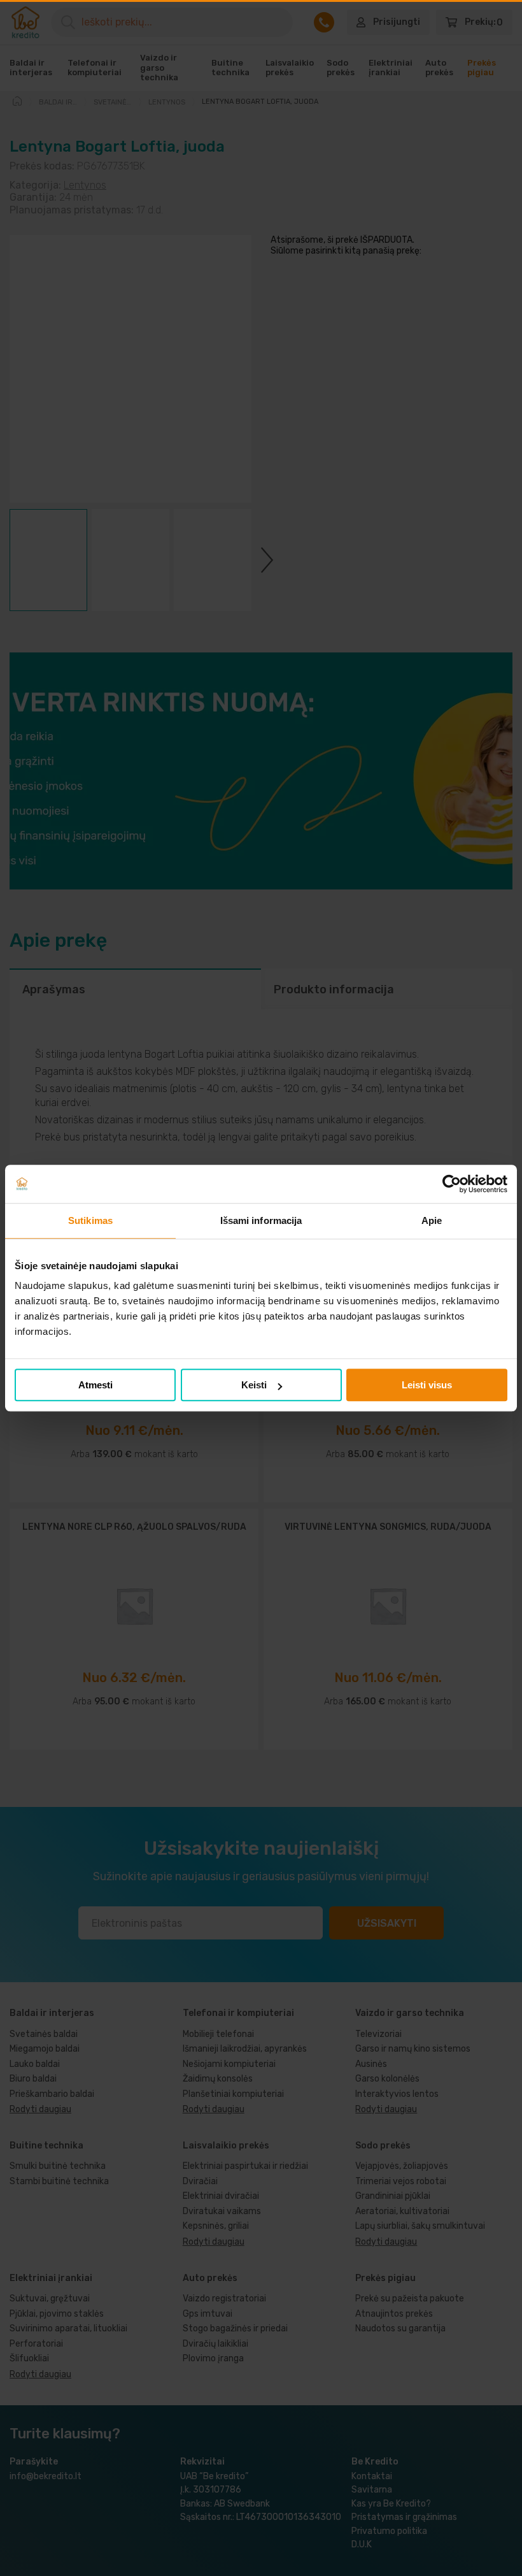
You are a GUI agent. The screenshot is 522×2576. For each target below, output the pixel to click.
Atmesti (95, 1385)
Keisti (254, 1385)
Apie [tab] (432, 1220)
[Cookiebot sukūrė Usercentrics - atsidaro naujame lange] (452, 1184)
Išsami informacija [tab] (261, 1220)
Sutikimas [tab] (90, 1220)
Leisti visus (427, 1385)
